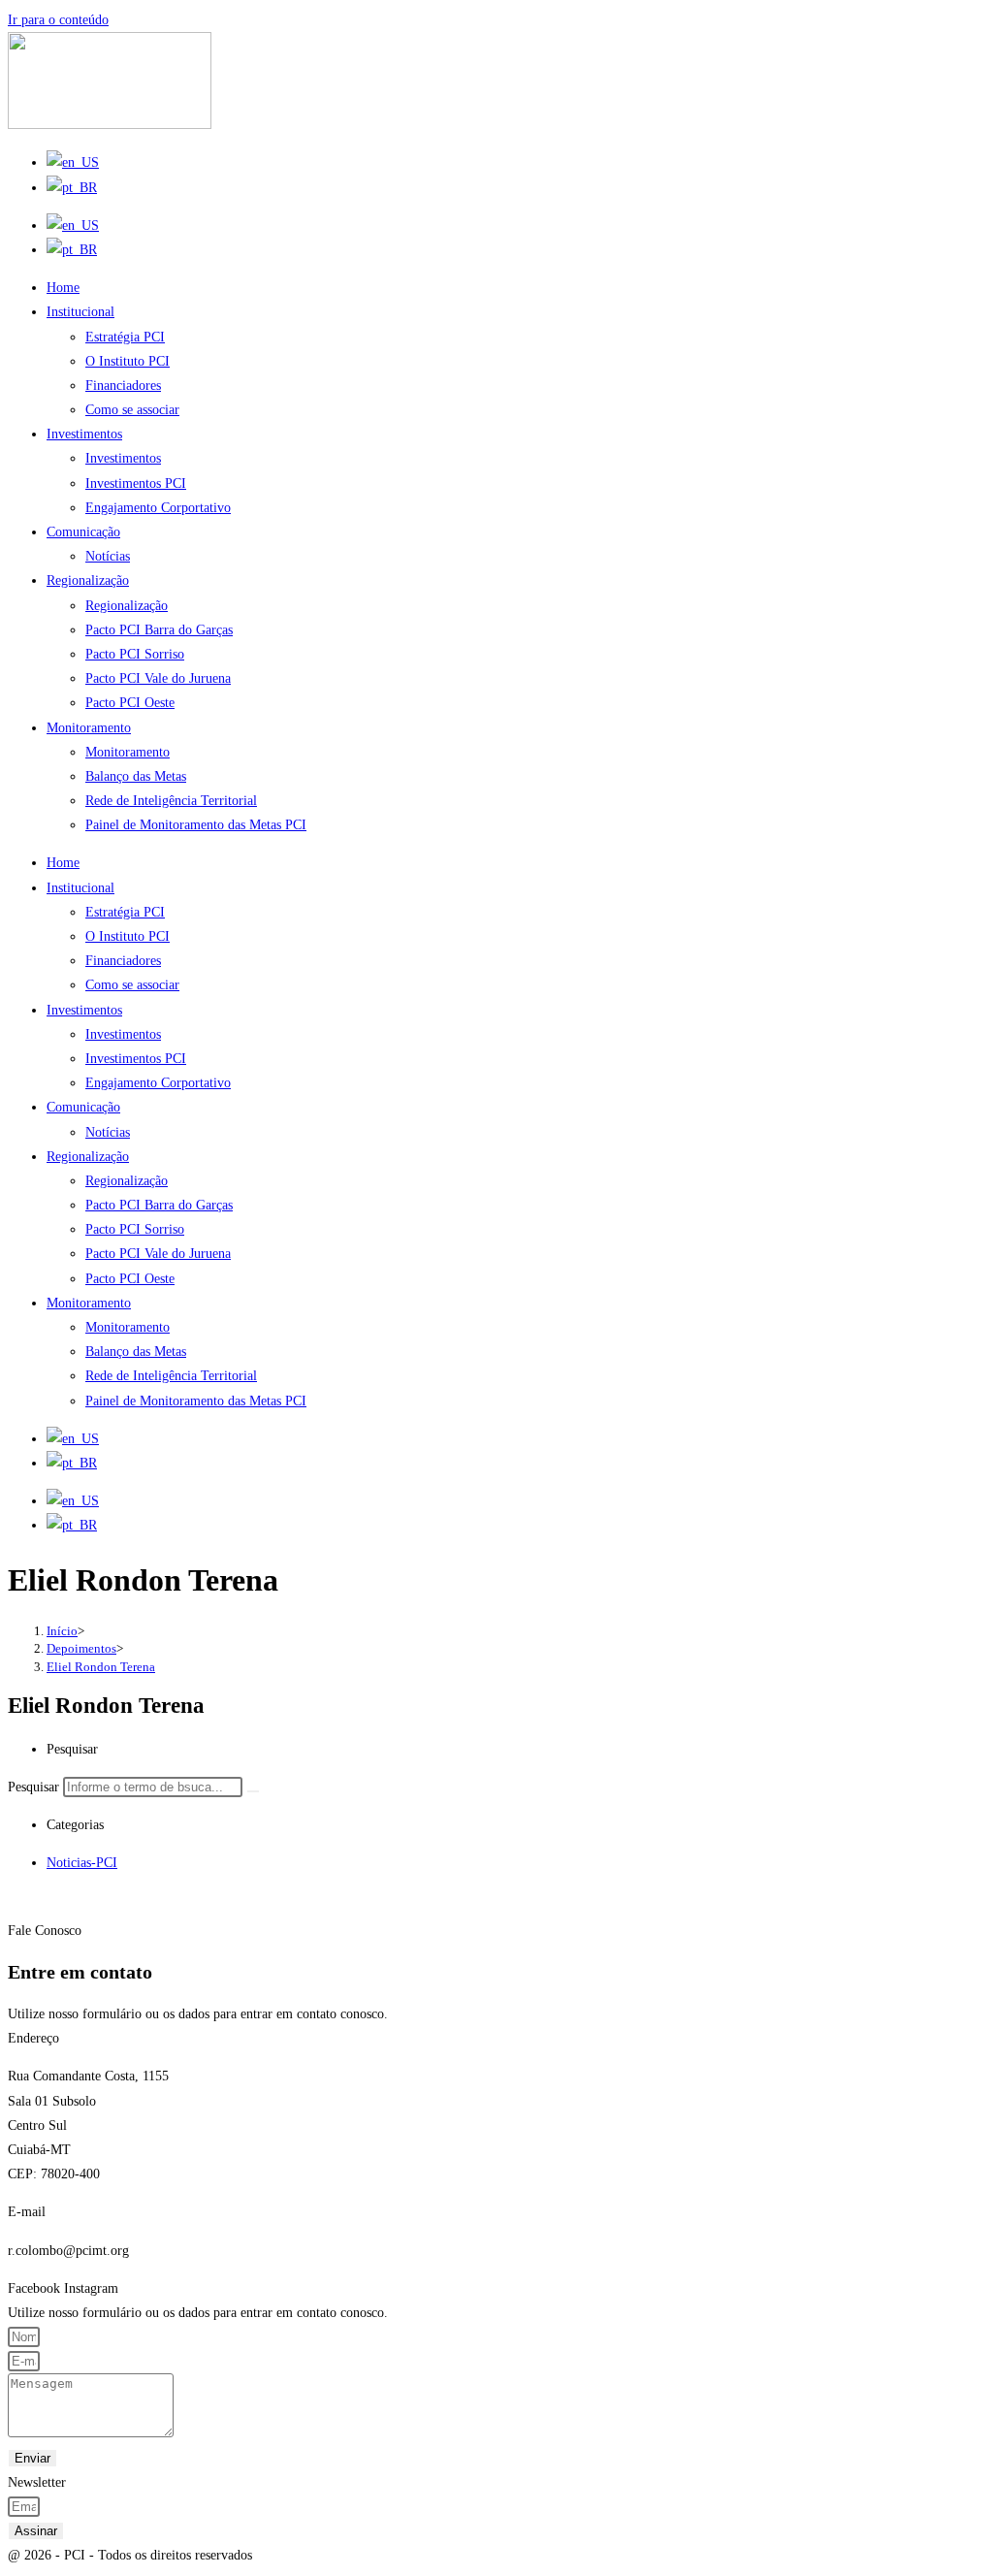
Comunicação (83, 532)
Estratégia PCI (125, 337)
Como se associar (132, 410)
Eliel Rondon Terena (101, 1667)
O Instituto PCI (128, 361)
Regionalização (88, 580)
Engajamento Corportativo (158, 508)
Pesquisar (33, 1787)
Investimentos (84, 434)
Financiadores (123, 386)
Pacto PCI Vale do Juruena (158, 678)
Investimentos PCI (136, 483)
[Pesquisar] (253, 1791)
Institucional (80, 312)
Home (63, 288)
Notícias (108, 556)
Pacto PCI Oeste (130, 703)
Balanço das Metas (136, 776)
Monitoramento (89, 728)
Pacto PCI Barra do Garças (159, 630)
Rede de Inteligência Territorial (171, 801)
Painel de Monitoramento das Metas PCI (196, 825)
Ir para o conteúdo (58, 20)
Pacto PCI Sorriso (135, 654)
